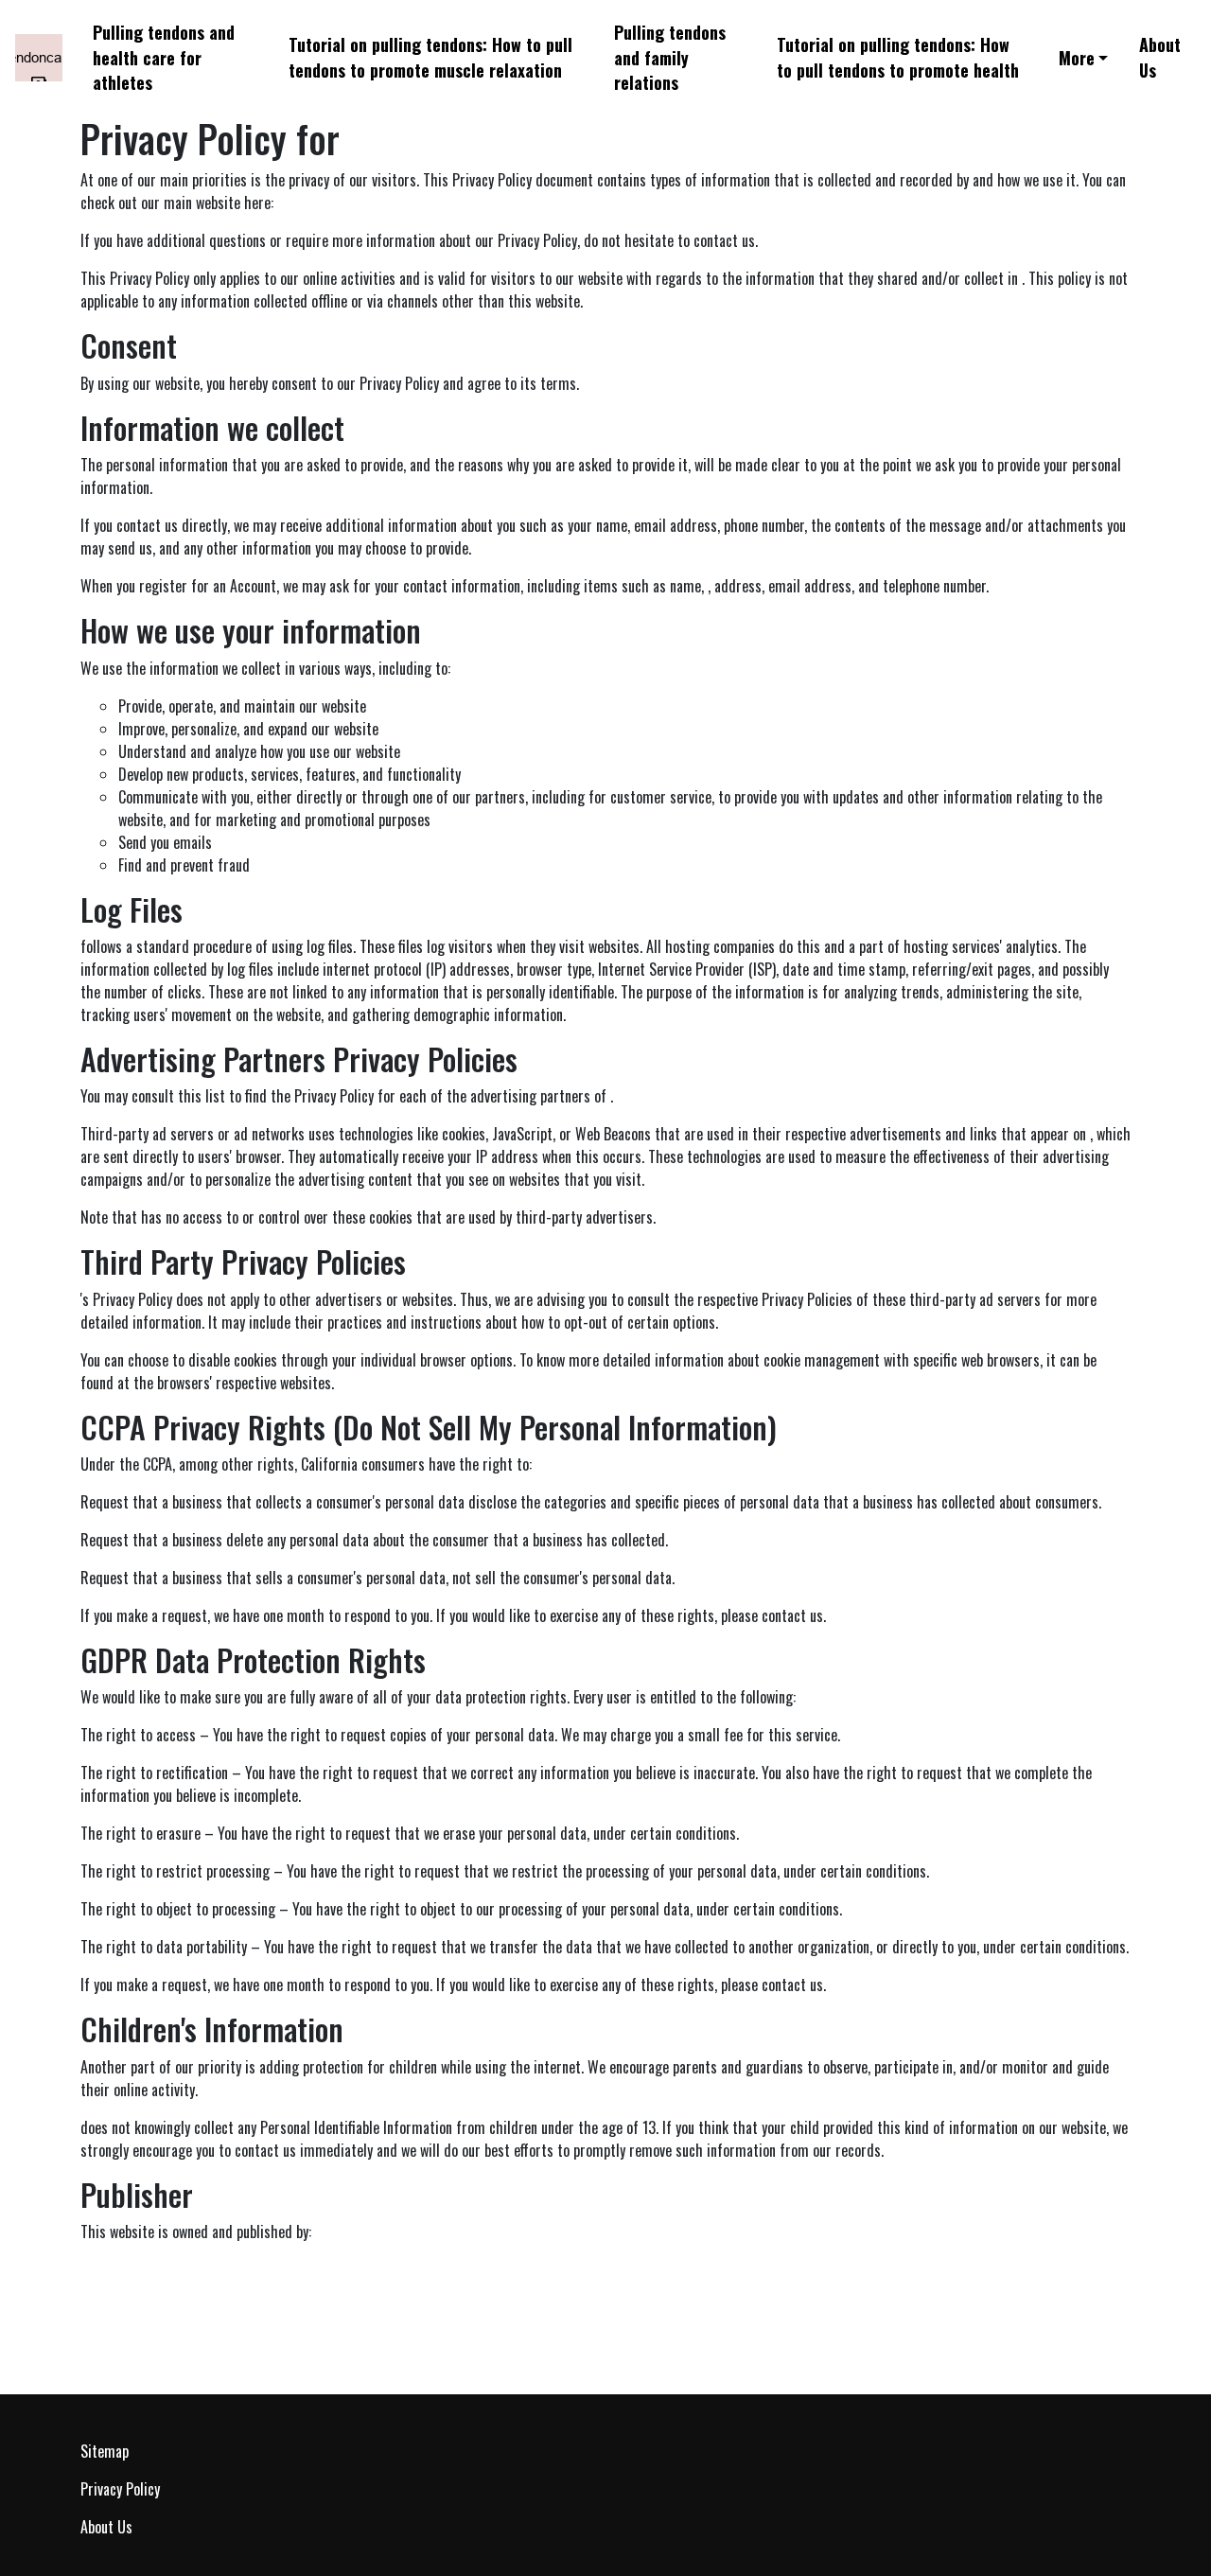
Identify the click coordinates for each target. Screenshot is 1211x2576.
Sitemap (105, 2451)
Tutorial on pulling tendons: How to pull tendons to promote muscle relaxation (430, 57)
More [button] (1077, 58)
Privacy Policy (120, 2489)
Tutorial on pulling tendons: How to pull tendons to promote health (898, 57)
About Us (1160, 57)
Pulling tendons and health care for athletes (164, 58)
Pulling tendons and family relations (670, 58)
